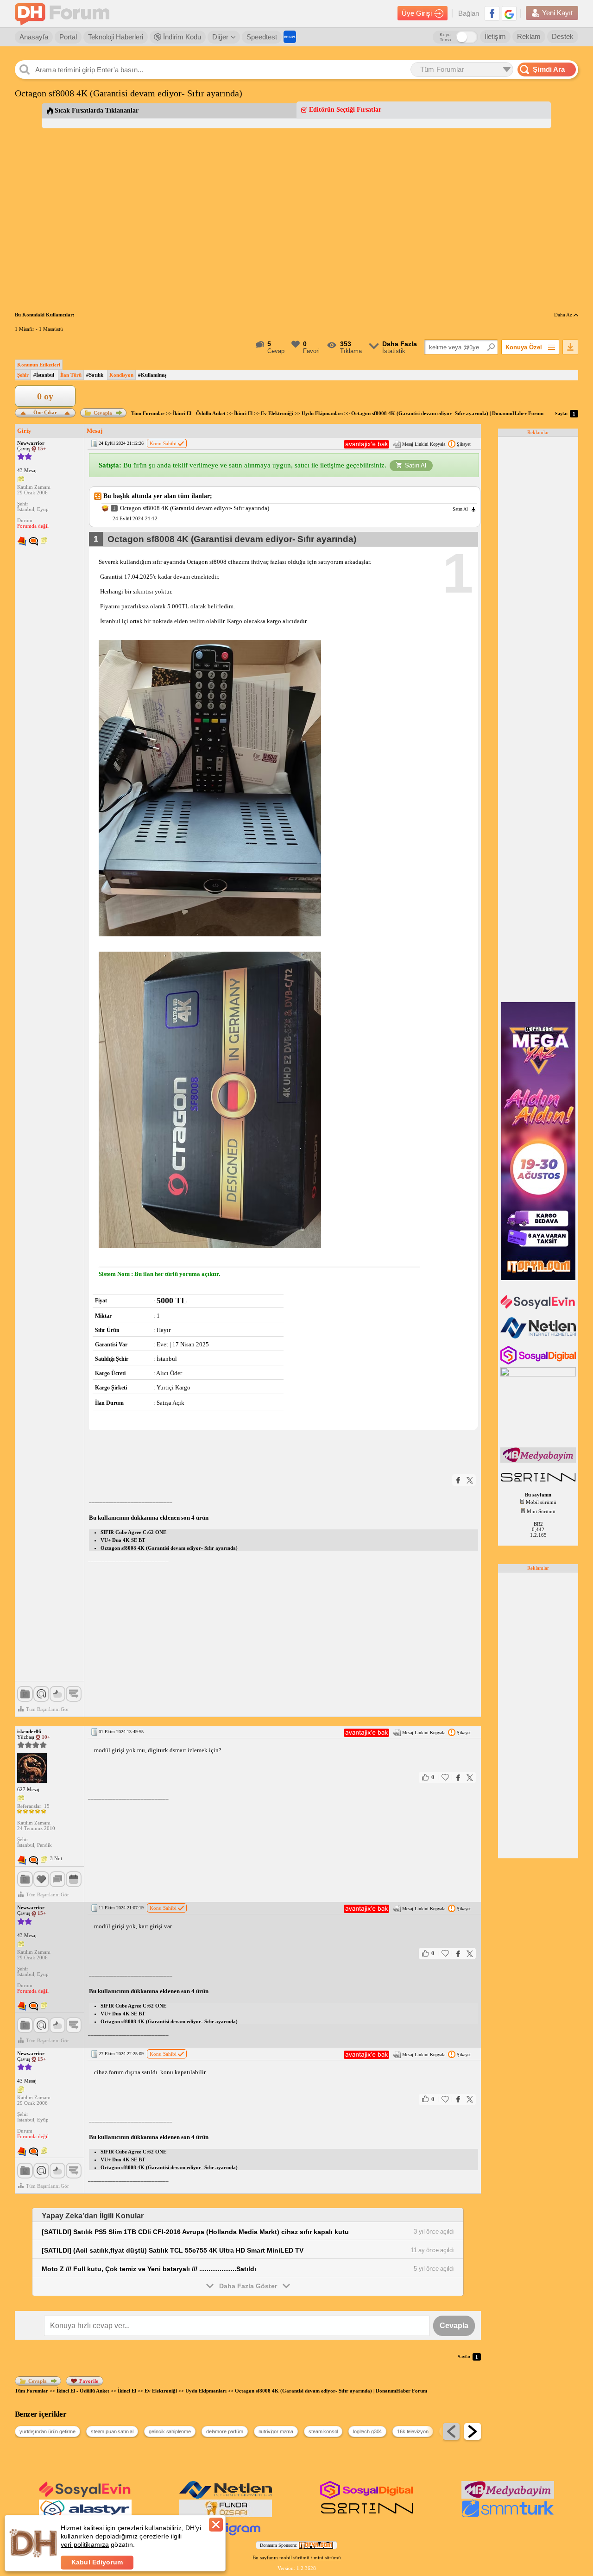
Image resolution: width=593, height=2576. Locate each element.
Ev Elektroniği (277, 413)
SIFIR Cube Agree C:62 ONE (133, 1532)
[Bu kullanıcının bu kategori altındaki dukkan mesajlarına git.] (22, 542)
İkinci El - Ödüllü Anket (199, 413)
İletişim (495, 36)
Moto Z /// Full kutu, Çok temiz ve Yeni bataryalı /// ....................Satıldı (149, 2269)
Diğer (220, 37)
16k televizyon (413, 2431)
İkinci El (243, 413)
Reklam (529, 36)
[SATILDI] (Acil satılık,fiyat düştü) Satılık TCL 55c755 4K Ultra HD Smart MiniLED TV (173, 2250)
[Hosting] (539, 1337)
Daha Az (564, 315)
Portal (68, 37)
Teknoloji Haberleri (116, 37)
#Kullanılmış (152, 375)
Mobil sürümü (541, 1502)
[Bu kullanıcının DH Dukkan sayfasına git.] (33, 542)
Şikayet (464, 444)
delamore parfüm (225, 2431)
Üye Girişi (417, 13)
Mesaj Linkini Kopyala (424, 444)
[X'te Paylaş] (470, 1480)
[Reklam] (290, 37)
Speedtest (262, 37)
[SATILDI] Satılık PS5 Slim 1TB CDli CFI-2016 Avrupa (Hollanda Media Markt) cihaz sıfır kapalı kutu (195, 2232)
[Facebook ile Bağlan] (492, 13)
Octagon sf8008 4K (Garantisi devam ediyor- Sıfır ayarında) (169, 1548)
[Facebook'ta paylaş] (458, 1480)
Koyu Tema (445, 37)
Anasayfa (34, 37)
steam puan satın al (112, 2431)
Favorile (89, 2381)
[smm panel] (539, 1461)
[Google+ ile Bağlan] (509, 13)
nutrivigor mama (276, 2431)
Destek (563, 36)
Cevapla (103, 413)
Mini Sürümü (541, 1511)
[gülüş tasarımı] (226, 2515)
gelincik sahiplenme (170, 2431)
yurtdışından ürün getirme (47, 2431)
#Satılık (95, 375)
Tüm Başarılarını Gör (47, 1709)
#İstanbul (44, 375)
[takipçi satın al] (539, 1308)
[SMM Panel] (508, 2515)
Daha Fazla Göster (248, 2286)
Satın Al (416, 465)
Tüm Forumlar (148, 413)
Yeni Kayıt (557, 13)
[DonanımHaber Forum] (64, 14)
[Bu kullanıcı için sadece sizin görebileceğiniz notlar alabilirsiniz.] (21, 480)
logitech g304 (367, 2431)
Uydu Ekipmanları (322, 413)
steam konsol (323, 2431)
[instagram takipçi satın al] (539, 1363)
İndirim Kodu (181, 37)
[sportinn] (539, 1483)
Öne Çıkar (45, 412)
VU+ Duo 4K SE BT (123, 1540)
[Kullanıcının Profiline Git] (32, 1768)
